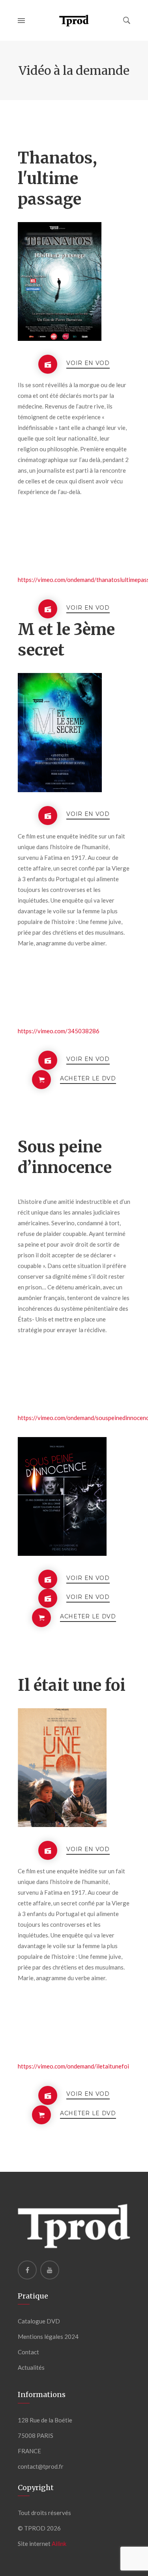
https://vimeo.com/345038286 (59, 1031)
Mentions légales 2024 (48, 2336)
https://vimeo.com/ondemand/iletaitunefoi (73, 2066)
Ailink (59, 2544)
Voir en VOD (88, 363)
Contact (28, 2352)
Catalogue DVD (39, 2321)
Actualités (31, 2367)
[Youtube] (50, 2270)
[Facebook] (27, 2270)
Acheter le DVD (88, 1079)
